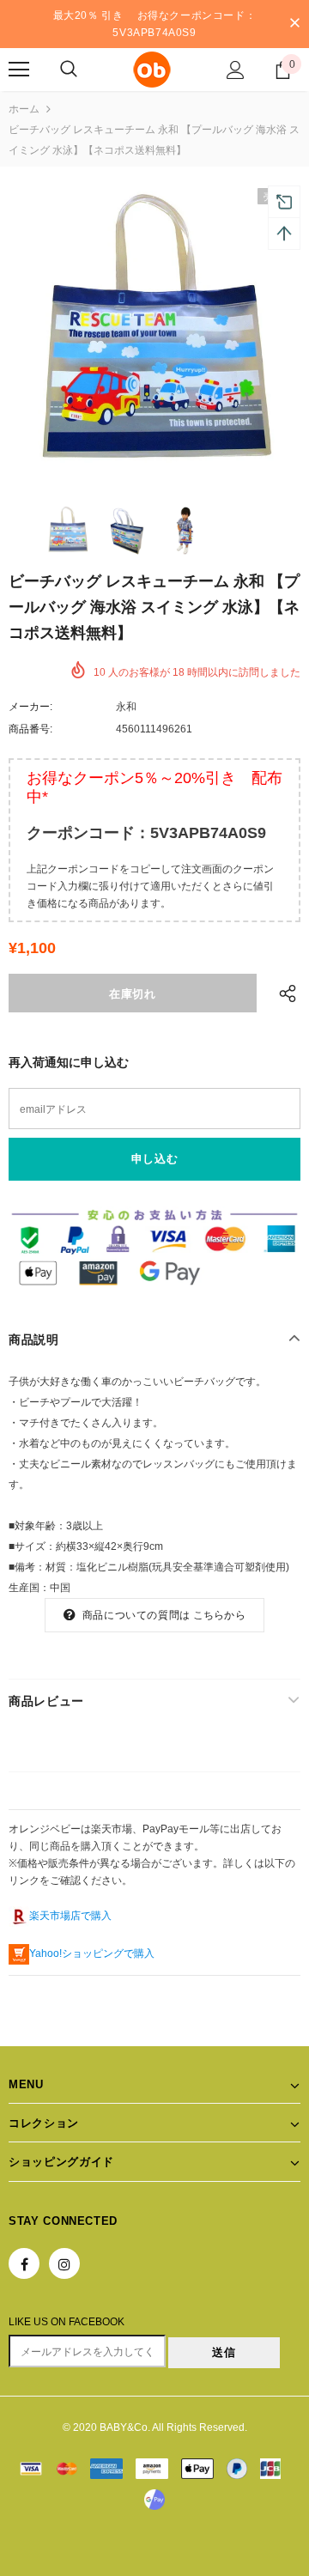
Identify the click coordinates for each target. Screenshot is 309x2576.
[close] (294, 24)
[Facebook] (24, 2263)
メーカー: (30, 707)
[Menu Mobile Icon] (19, 70)
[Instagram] (64, 2263)
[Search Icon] (69, 70)
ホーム (24, 109)
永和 (126, 707)
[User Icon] (236, 70)
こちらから (219, 1615)
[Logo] (152, 70)
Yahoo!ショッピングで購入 (92, 1953)
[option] (154, 334)
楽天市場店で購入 (70, 1916)
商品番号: (30, 729)
